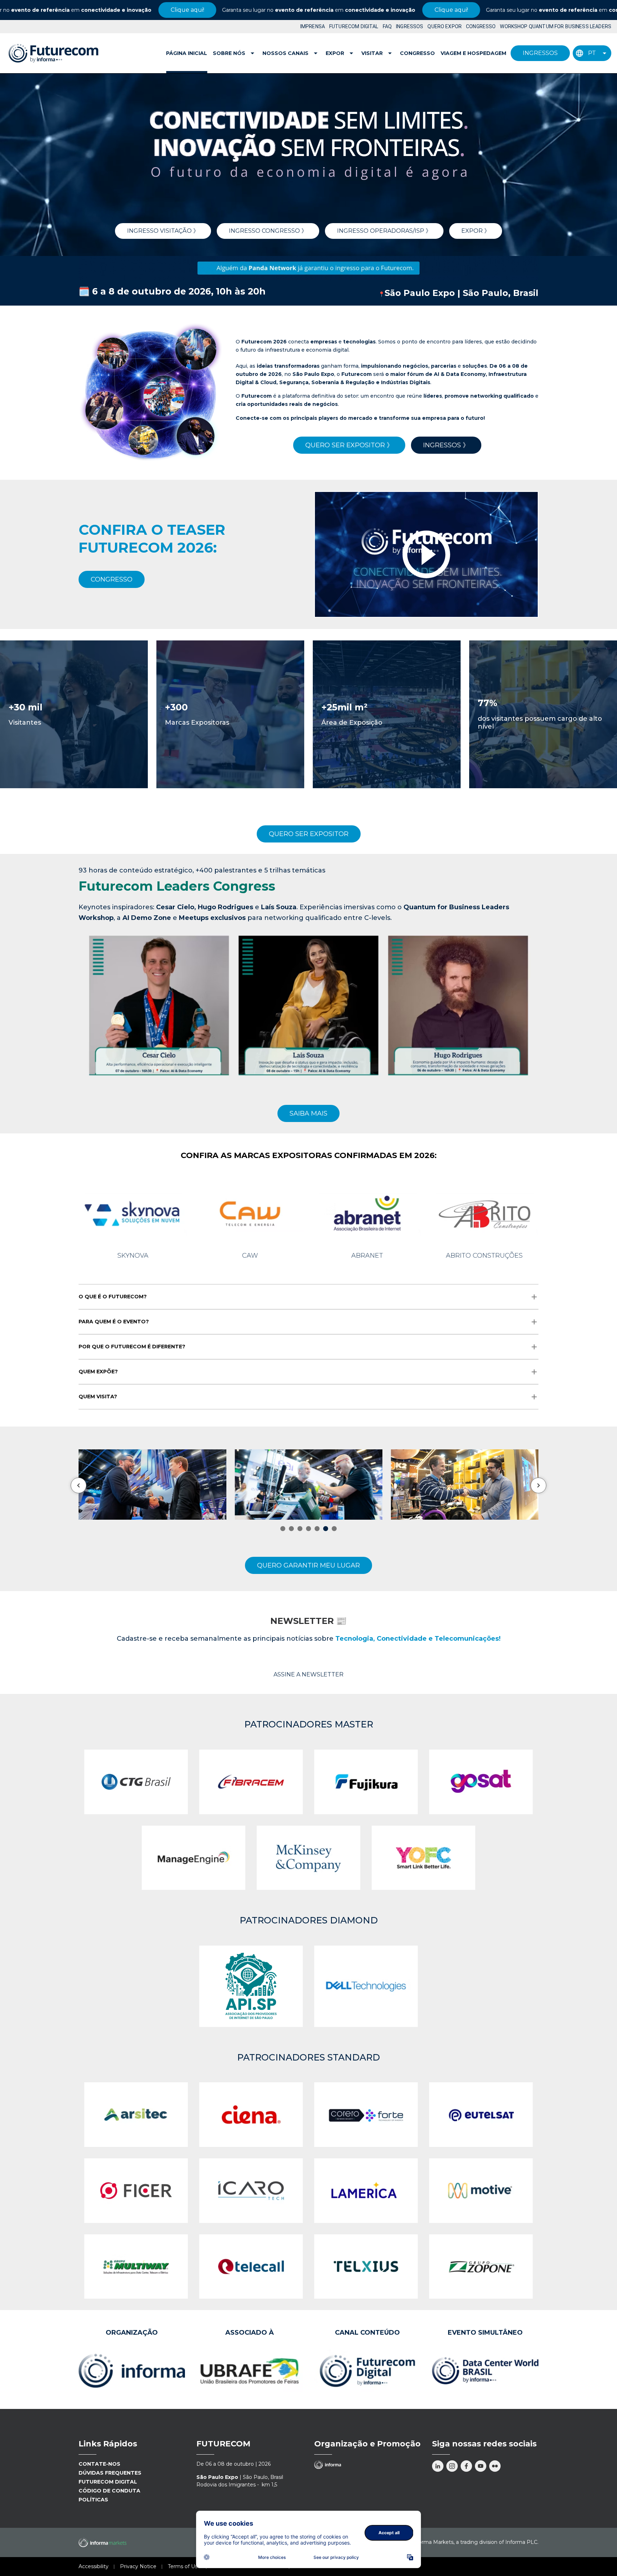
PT (592, 53)
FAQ (387, 26)
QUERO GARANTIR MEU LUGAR (308, 1565)
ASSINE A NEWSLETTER (308, 1674)
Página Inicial (187, 53)
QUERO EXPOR (445, 26)
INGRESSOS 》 (446, 445)
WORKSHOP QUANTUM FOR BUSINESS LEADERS (556, 26)
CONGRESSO (481, 26)
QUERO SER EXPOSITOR (309, 834)
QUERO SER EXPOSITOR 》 (349, 445)
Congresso (417, 53)
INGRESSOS (410, 26)
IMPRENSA (313, 26)
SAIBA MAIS (308, 1113)
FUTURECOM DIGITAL (354, 26)
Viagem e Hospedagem (473, 53)
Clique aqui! (74, 10)
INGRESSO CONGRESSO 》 (268, 231)
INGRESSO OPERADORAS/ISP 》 (384, 231)
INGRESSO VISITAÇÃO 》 (163, 231)
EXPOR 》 (476, 231)
